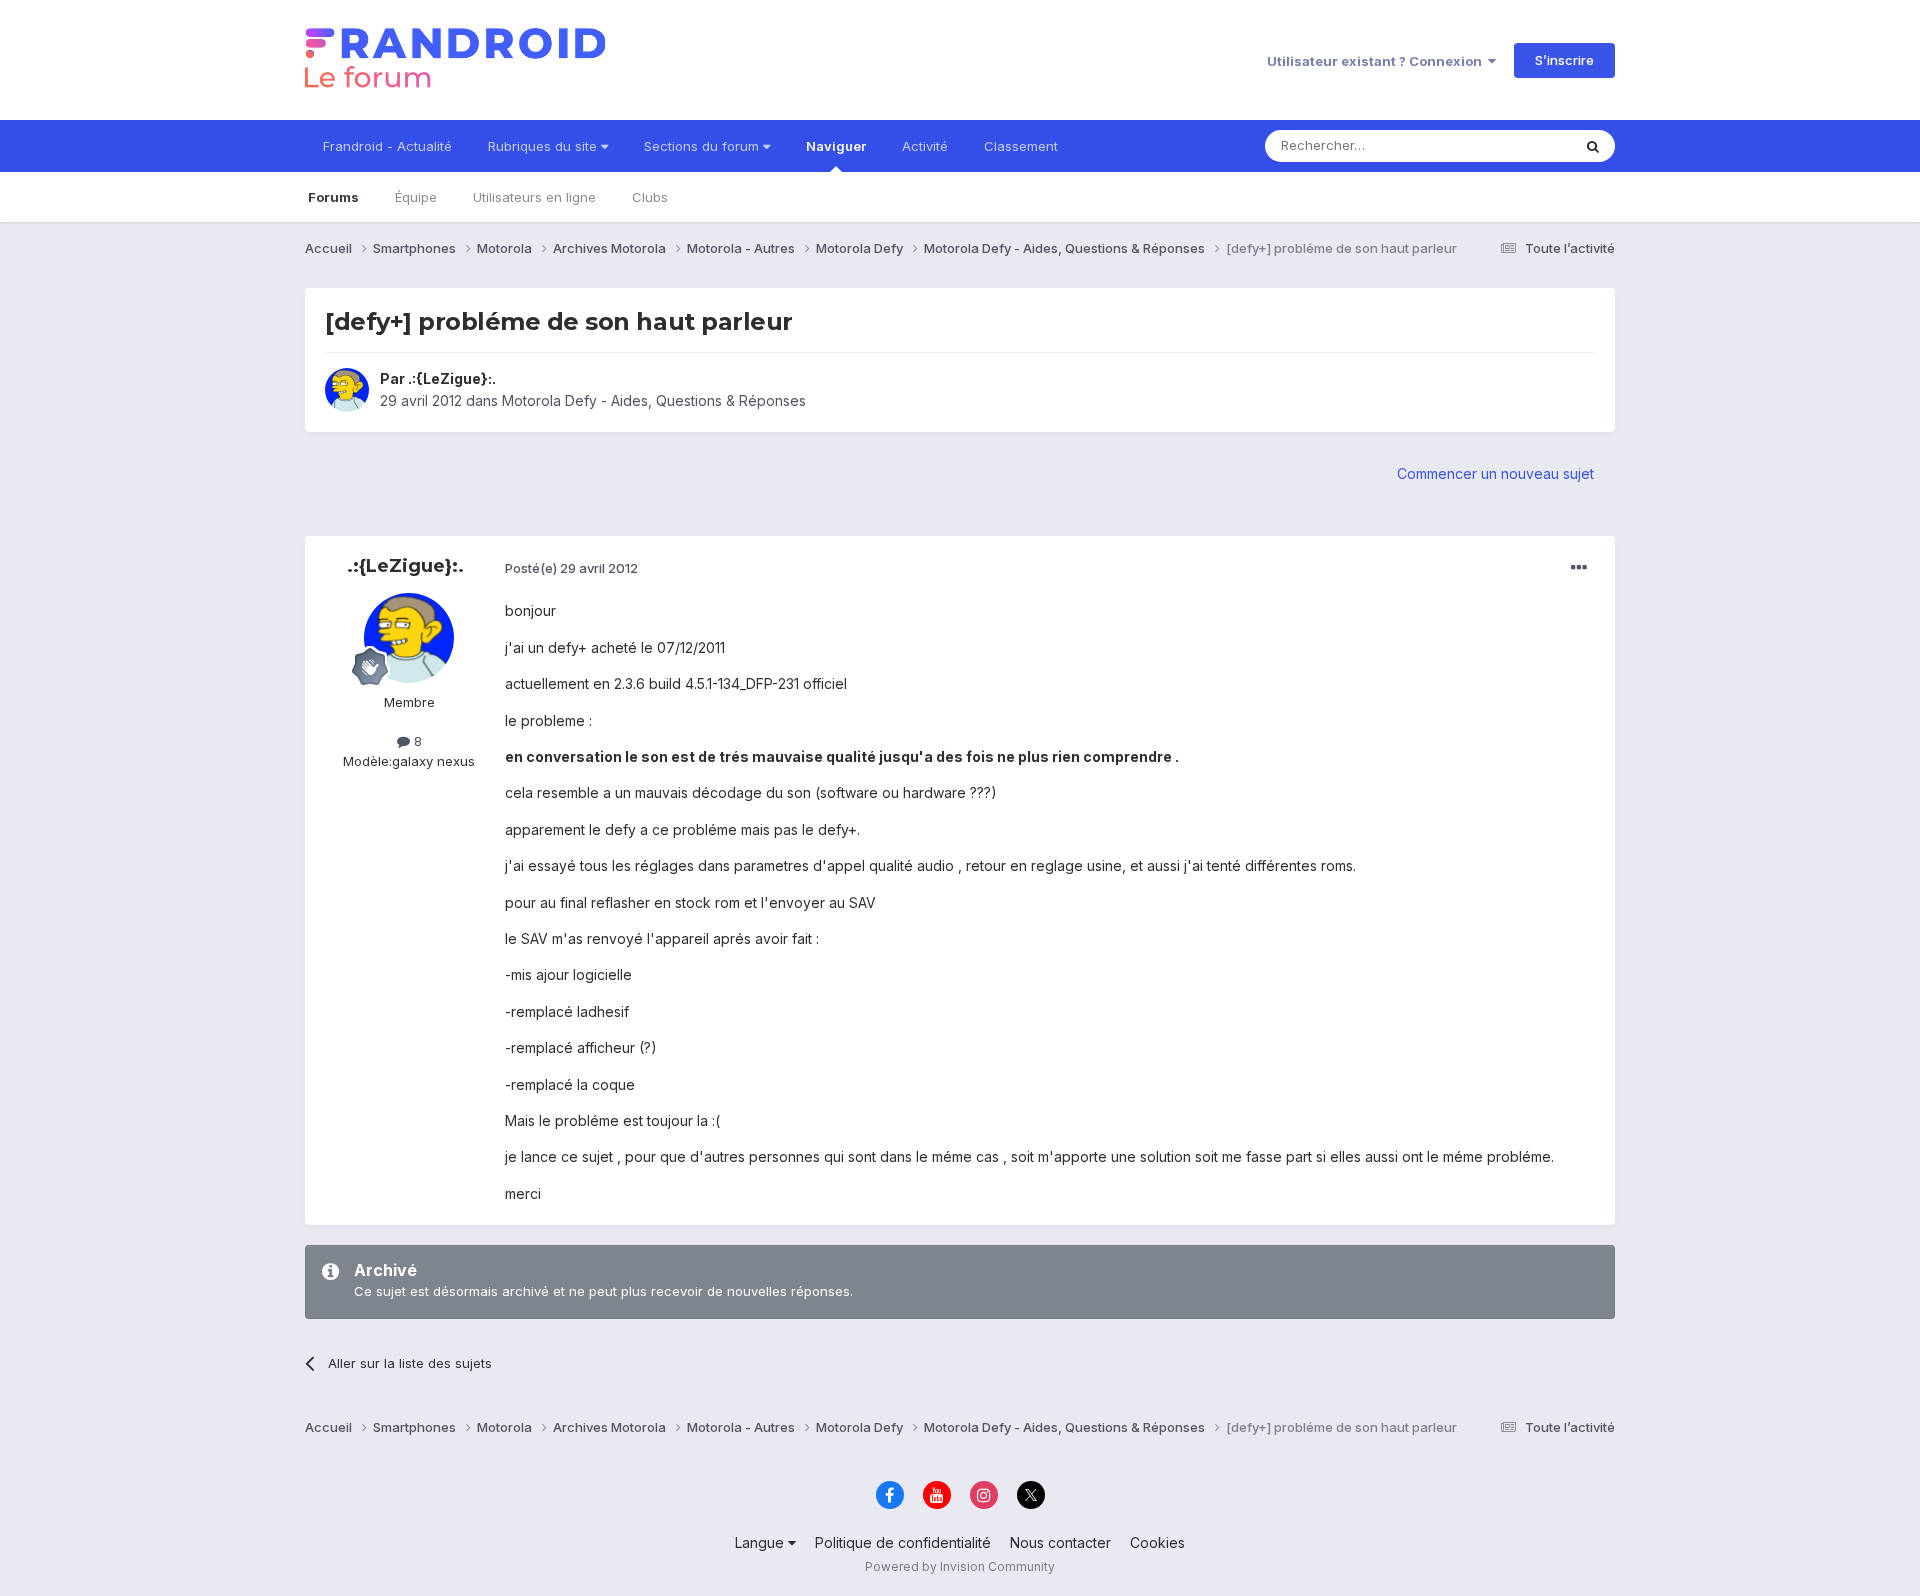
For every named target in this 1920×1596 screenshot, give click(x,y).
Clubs (650, 197)
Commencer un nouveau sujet (1495, 473)
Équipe (416, 197)
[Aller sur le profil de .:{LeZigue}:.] (347, 390)
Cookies (1157, 1542)
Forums (333, 197)
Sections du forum (703, 146)
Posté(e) (571, 568)
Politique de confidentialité (903, 1542)
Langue (761, 1542)
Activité (925, 146)
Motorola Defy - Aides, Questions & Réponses (654, 400)
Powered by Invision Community (960, 1566)
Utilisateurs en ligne (534, 197)
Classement (1021, 146)
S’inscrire (1564, 60)
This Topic (1512, 145)
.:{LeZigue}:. (452, 378)
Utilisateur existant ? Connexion (1377, 61)
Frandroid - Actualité (387, 146)
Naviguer (836, 146)
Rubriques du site (544, 146)
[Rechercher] (1593, 146)
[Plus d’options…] (1579, 568)
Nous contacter (1060, 1542)
